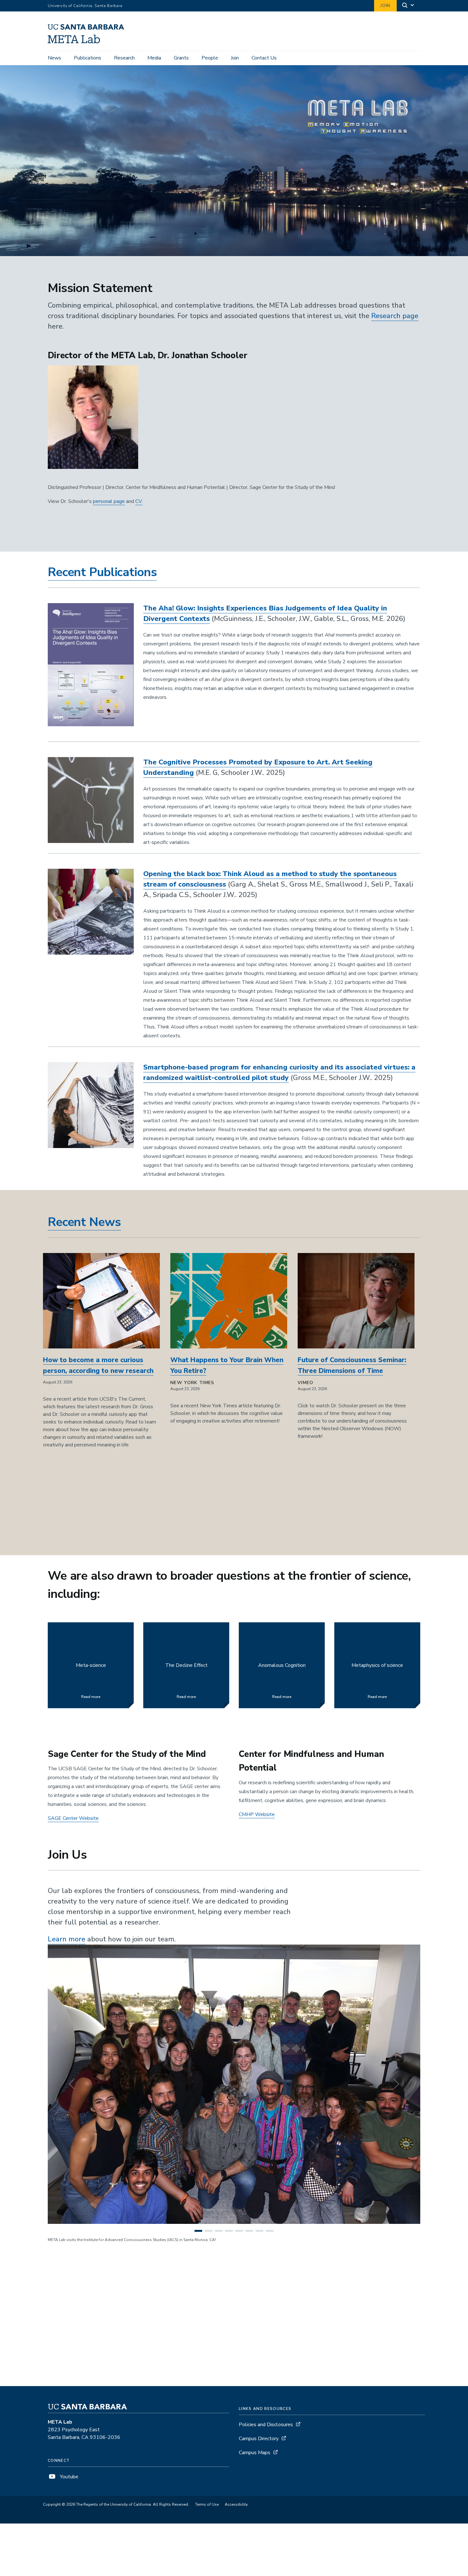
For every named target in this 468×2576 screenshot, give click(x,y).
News (54, 58)
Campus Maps (255, 2453)
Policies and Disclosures (266, 2425)
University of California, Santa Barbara (85, 6)
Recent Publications (102, 572)
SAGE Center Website (73, 1818)
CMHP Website (257, 1814)
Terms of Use (207, 2504)
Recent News (84, 1222)
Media (154, 58)
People (210, 58)
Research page (395, 316)
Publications (88, 58)
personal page (109, 501)
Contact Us (264, 58)
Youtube (68, 2477)
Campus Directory (259, 2439)
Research (124, 58)
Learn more (67, 1939)
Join (385, 6)
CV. (139, 501)
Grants (181, 58)
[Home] (88, 42)
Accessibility (236, 2504)
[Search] (408, 6)
